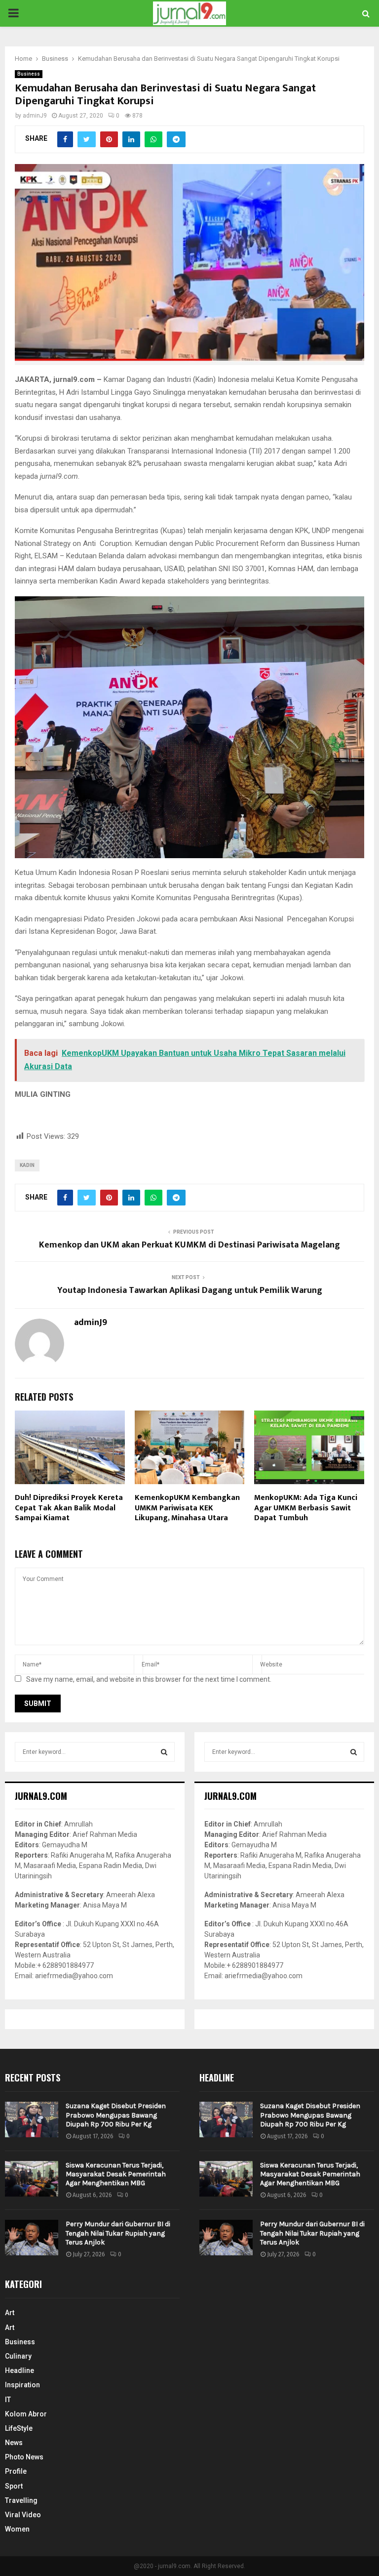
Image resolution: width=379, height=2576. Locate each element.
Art (10, 2313)
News (14, 2443)
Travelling (21, 2500)
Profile (16, 2471)
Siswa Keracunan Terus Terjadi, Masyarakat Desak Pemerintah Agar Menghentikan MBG (116, 2174)
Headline (19, 2370)
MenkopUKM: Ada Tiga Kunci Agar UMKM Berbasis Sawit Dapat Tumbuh (306, 1508)
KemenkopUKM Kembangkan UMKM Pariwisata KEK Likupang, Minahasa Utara (187, 1508)
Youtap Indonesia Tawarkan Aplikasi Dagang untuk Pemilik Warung (190, 1290)
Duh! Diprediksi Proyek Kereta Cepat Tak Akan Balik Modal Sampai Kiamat (69, 1508)
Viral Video (23, 2515)
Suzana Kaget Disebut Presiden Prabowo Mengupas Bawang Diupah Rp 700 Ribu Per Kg (116, 2115)
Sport (14, 2486)
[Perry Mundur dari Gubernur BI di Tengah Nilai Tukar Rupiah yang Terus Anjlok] (32, 2238)
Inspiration (22, 2385)
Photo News (24, 2457)
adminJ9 (35, 116)
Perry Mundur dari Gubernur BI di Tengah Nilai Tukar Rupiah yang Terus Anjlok (118, 2233)
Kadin (27, 1165)
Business (29, 74)
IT (8, 2400)
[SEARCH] (164, 1752)
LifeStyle (19, 2428)
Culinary (18, 2356)
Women (17, 2529)
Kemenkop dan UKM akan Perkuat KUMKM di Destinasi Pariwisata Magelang (189, 1245)
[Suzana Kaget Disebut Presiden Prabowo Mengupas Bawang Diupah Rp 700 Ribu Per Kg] (32, 2119)
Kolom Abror (26, 2414)
